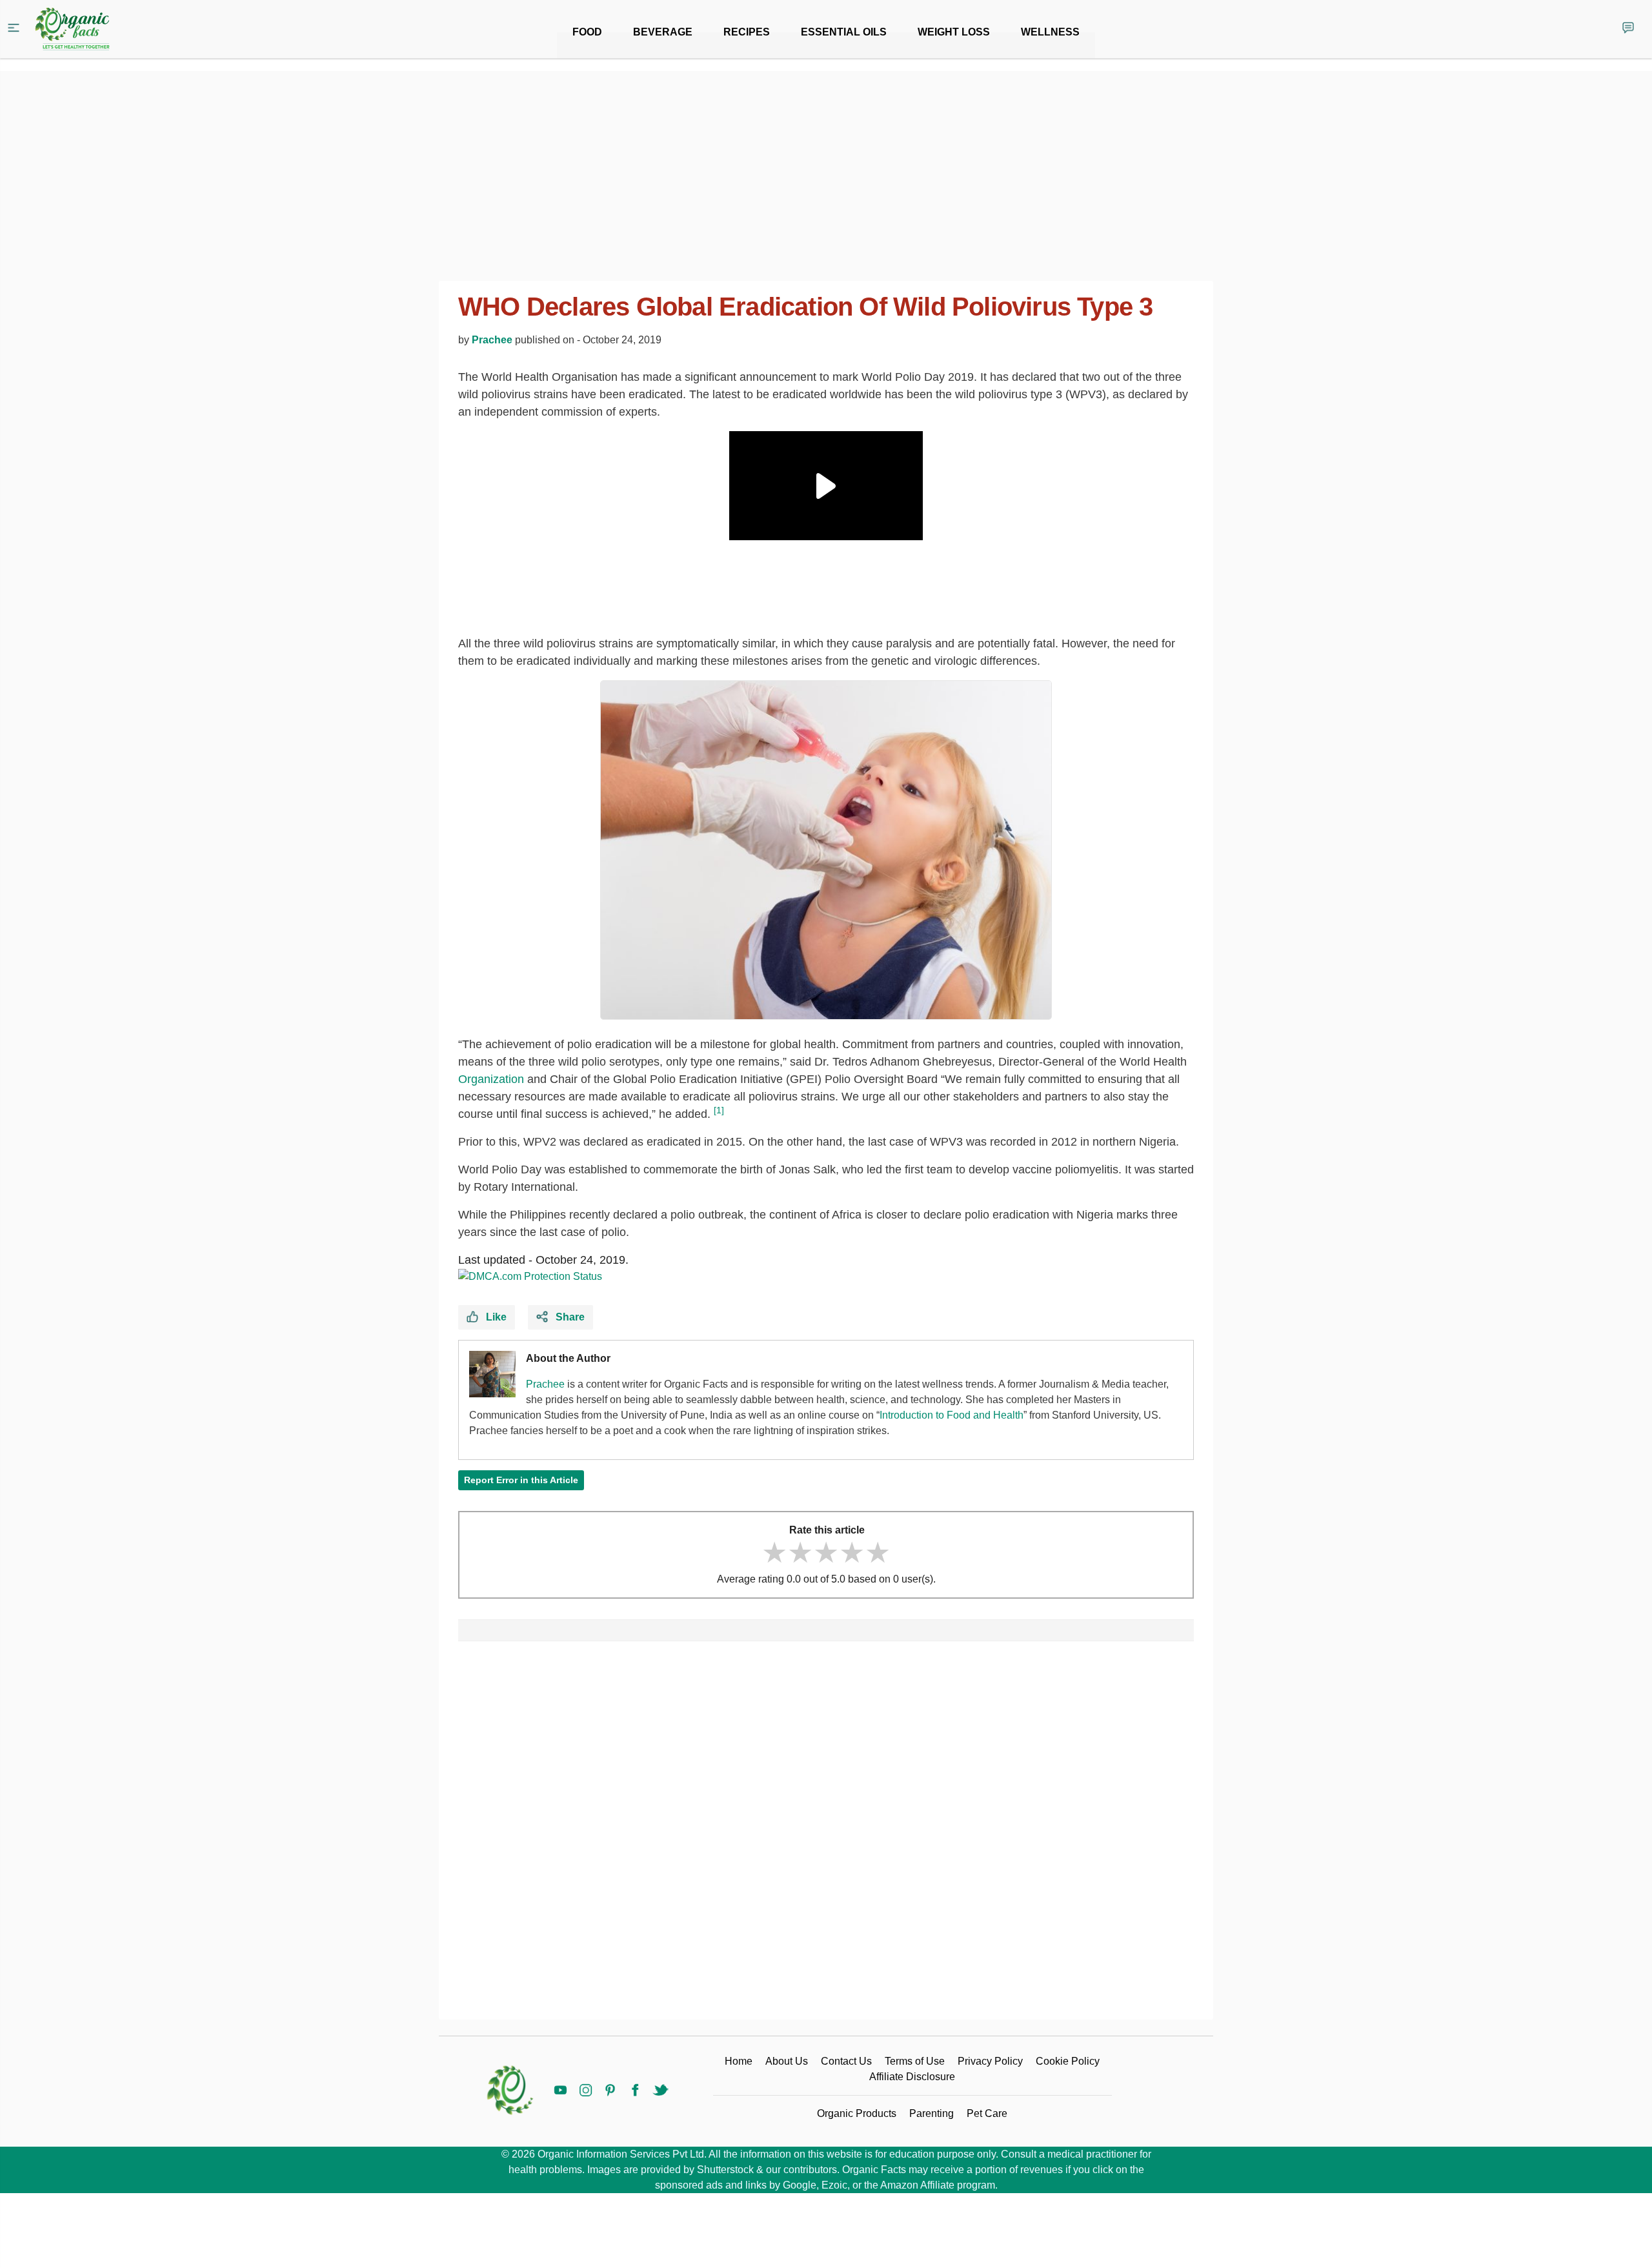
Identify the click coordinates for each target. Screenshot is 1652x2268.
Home (739, 2061)
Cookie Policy (1068, 2061)
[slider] (826, 1553)
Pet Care (987, 2113)
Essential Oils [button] (844, 32)
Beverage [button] (663, 32)
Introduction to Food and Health (952, 1415)
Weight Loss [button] (954, 32)
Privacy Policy (990, 2061)
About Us (787, 2061)
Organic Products (857, 2113)
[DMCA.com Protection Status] (530, 1277)
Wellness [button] (1050, 32)
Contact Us (846, 2061)
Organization (491, 1079)
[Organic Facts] (72, 29)
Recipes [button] (747, 32)
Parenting (932, 2113)
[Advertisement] (826, 1836)
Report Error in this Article (521, 1480)
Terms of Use (915, 2061)
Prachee (492, 340)
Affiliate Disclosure (912, 2077)
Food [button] (587, 32)
